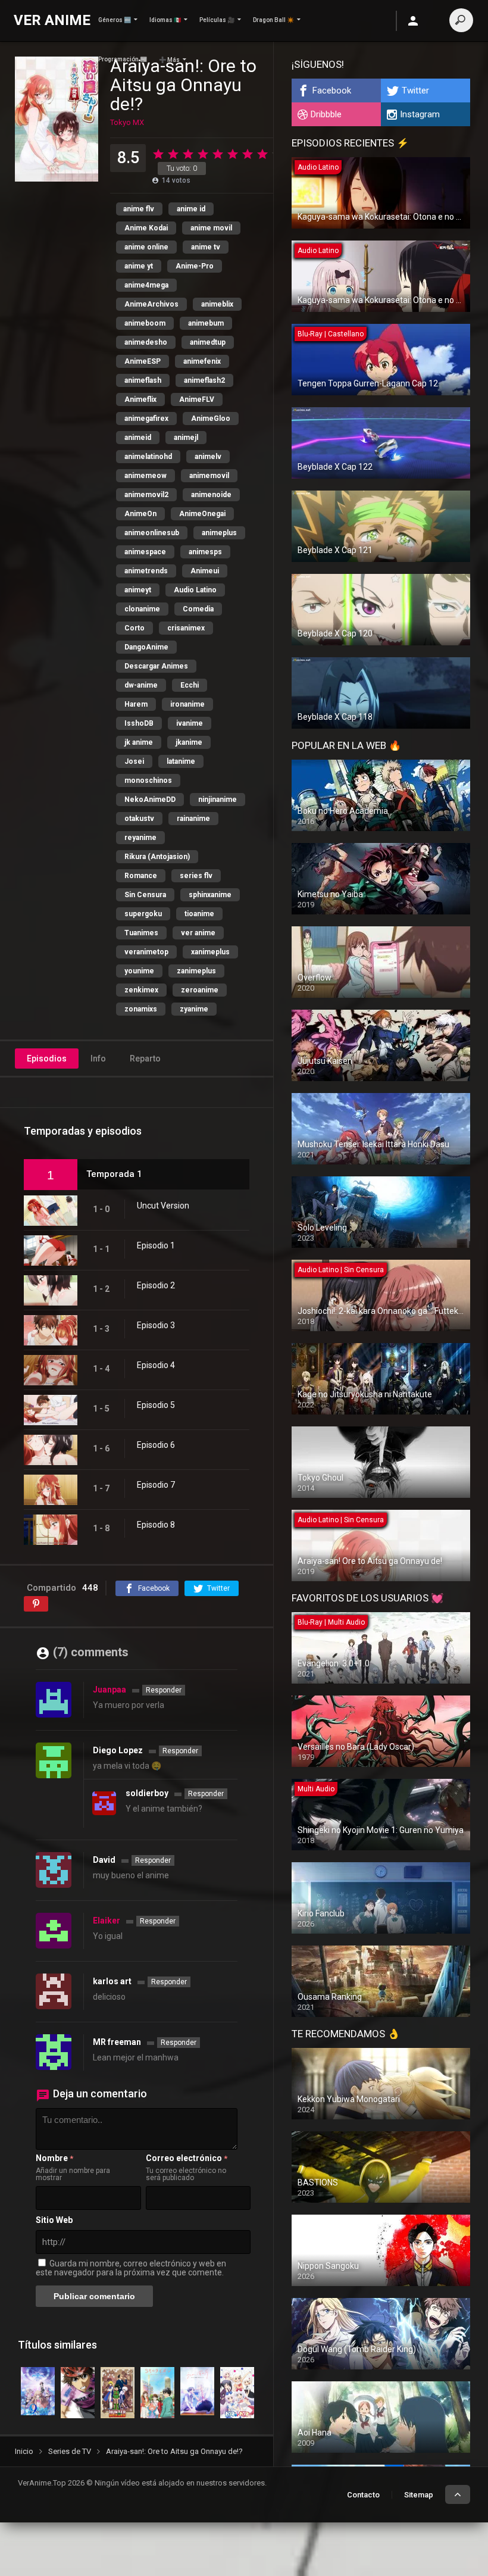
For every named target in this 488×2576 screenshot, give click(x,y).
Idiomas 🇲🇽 (165, 20)
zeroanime (200, 990)
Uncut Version (163, 1206)
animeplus (219, 533)
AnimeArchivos (151, 304)
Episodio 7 (156, 1485)
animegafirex (146, 419)
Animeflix (140, 399)
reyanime (140, 838)
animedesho (146, 342)
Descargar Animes (156, 666)
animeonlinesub (152, 533)
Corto (134, 628)
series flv (196, 876)
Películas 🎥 (217, 20)
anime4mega (146, 285)
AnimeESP (143, 361)
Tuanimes (141, 933)
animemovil (209, 476)
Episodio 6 (156, 1445)
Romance (141, 876)
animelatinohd (148, 457)
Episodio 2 (156, 1285)
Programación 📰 (123, 59)
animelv (208, 457)
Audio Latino (195, 590)
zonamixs (141, 1009)
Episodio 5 (156, 1405)
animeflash (143, 380)
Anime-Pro (195, 266)
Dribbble (326, 114)
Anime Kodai (146, 228)
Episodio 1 (156, 1245)
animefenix (202, 361)
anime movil (211, 228)
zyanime (194, 1009)
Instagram (420, 114)
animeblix (217, 304)
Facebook (332, 90)
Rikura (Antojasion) (157, 857)
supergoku (143, 914)
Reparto (145, 1058)
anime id (191, 209)
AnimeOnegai (202, 514)
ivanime (190, 723)
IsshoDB (139, 723)
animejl (186, 438)
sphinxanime (210, 895)
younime (139, 971)
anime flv (139, 209)
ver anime (198, 933)
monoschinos (148, 780)
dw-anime (141, 685)
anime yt (139, 266)
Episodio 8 (156, 1525)
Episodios (47, 1058)
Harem (136, 704)
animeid (138, 438)
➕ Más (169, 60)
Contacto (363, 2495)
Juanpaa (110, 1690)
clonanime (142, 609)
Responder (164, 1690)
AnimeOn (140, 514)
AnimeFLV (197, 399)
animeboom (145, 323)
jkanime (189, 742)
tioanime (199, 914)
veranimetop (146, 952)
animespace (145, 552)
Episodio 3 (156, 1325)
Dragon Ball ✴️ (273, 20)
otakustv (139, 819)
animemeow (146, 476)
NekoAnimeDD (150, 800)
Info (98, 1058)
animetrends (146, 571)
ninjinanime (218, 800)
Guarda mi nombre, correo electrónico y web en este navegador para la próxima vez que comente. (131, 2268)
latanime (181, 761)
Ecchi (190, 685)
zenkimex (141, 990)
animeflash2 (204, 380)
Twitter (415, 90)
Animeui (205, 571)
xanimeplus (210, 952)
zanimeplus (196, 971)
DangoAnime (146, 647)
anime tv (206, 247)
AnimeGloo (211, 419)
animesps (205, 552)
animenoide (211, 495)
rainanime (193, 819)
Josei (134, 761)
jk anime (139, 742)
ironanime (187, 704)
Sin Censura (145, 895)
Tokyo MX (127, 122)
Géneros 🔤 (115, 20)
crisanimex (186, 628)
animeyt (138, 590)
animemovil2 (146, 495)
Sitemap (419, 2495)
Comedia (198, 609)
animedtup (208, 342)
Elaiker (107, 1921)
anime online (146, 247)
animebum (206, 323)
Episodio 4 (156, 1365)
